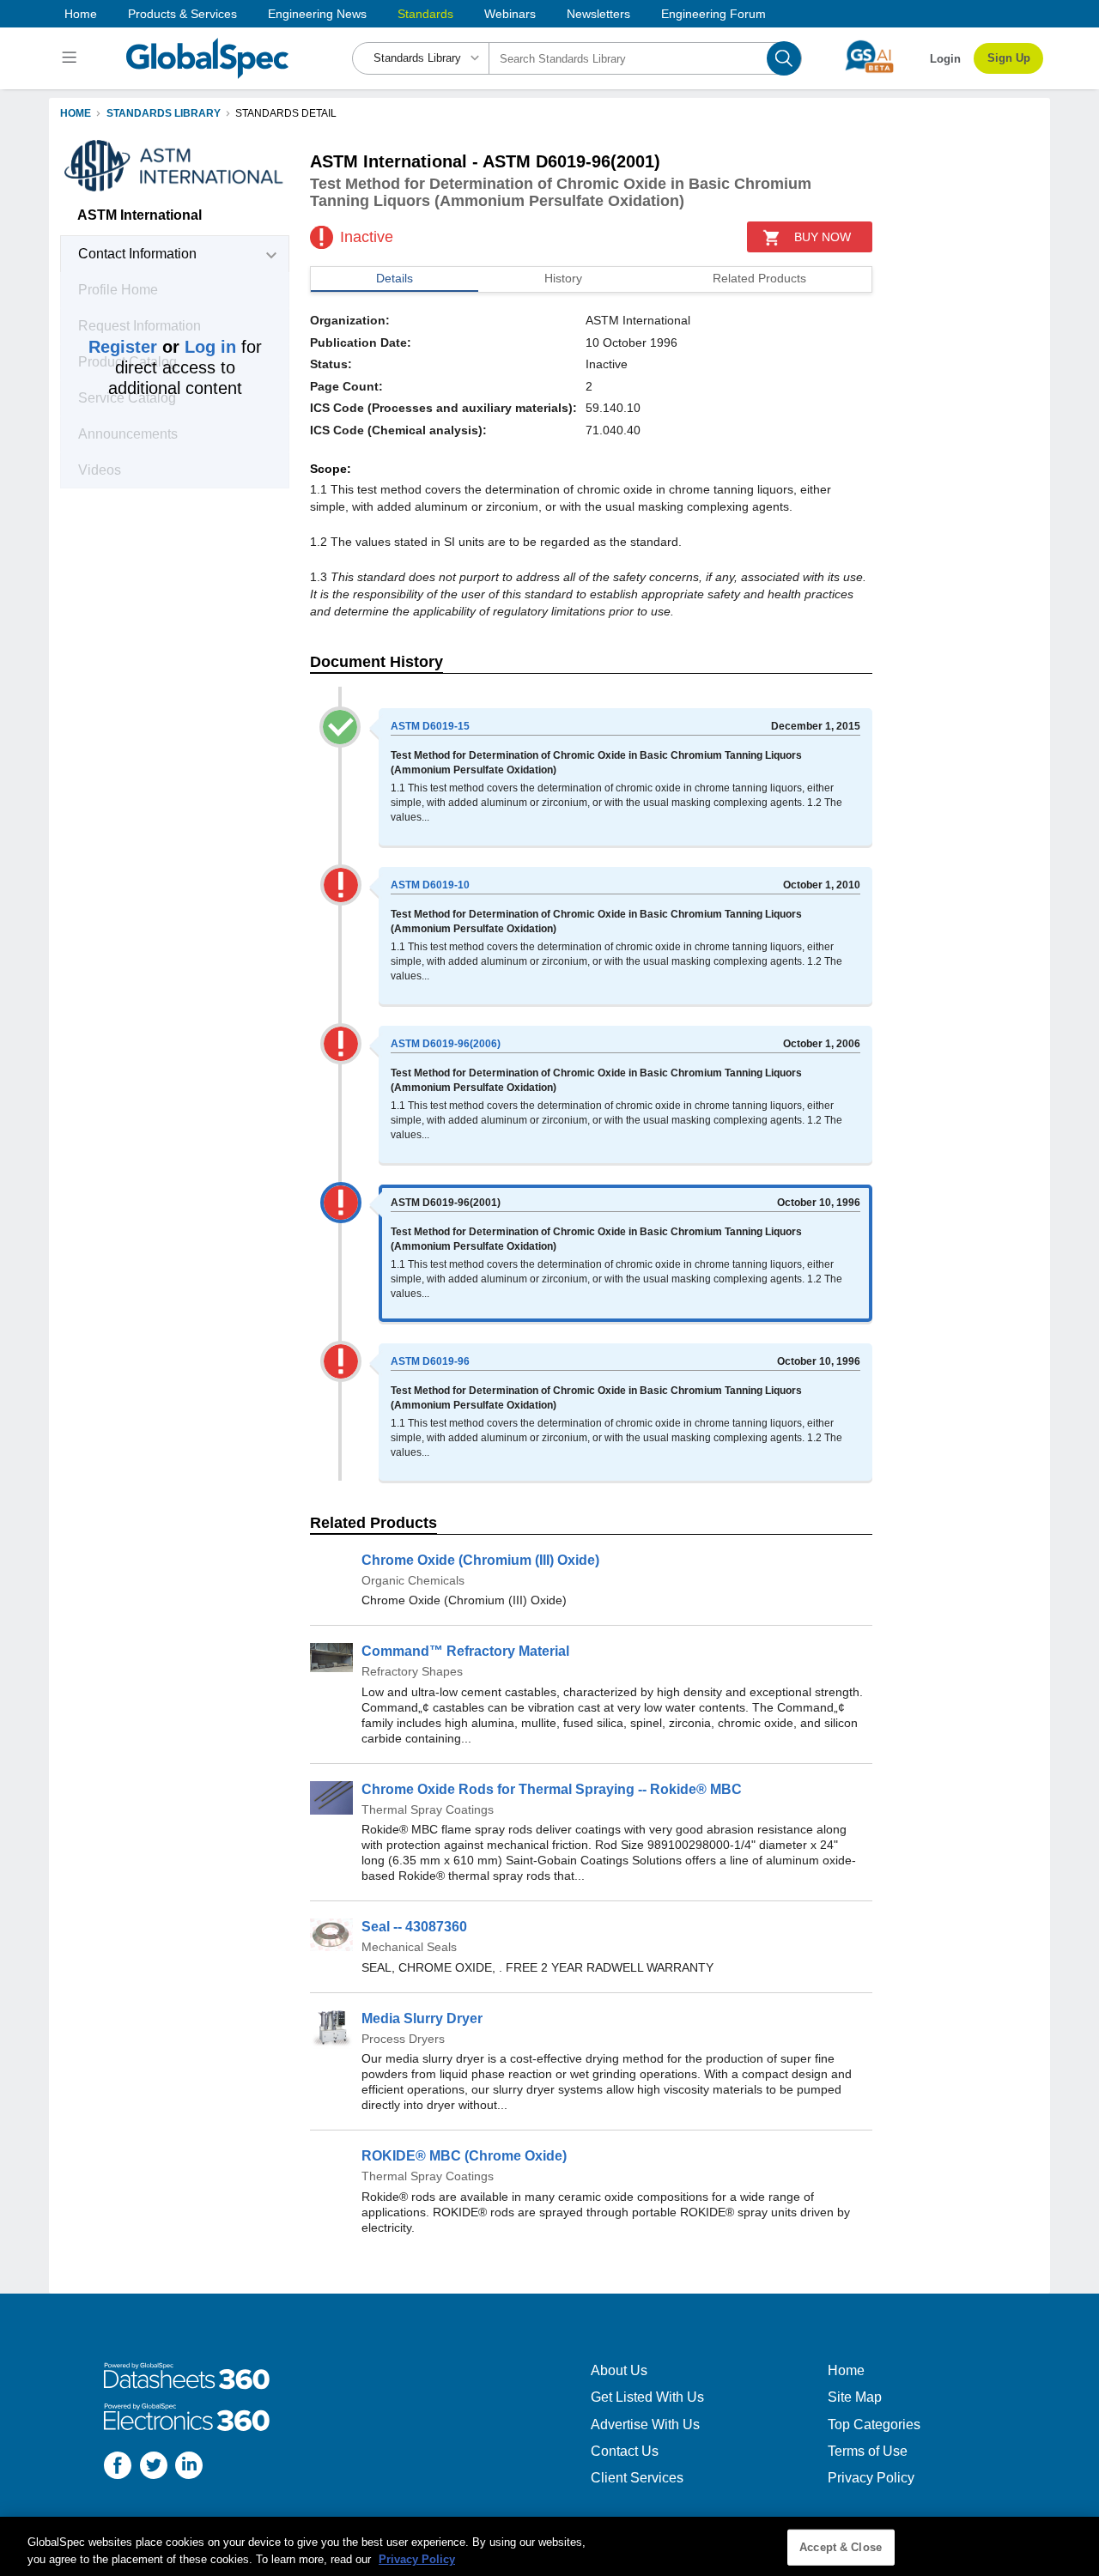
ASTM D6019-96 (430, 1361)
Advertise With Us (645, 2424)
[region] (549, 2546)
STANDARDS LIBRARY (164, 113)
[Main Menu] (72, 58)
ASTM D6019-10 (430, 885)
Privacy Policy (871, 2478)
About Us (619, 2370)
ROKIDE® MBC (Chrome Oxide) (464, 2156)
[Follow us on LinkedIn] (189, 2467)
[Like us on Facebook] (118, 2467)
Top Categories (874, 2424)
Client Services (637, 2478)
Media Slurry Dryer (422, 2018)
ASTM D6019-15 (430, 726)
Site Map (855, 2397)
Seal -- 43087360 (414, 1927)
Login (945, 59)
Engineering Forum (713, 14)
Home (81, 14)
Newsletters (598, 14)
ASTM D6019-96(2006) (446, 1044)
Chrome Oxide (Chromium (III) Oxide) (480, 1560)
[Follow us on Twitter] (154, 2467)
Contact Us (625, 2451)
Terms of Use (868, 2451)
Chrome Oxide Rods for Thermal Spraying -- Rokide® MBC (552, 1789)
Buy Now (823, 237)
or (162, 347)
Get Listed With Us (647, 2397)
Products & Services (182, 14)
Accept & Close (841, 2547)
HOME (76, 113)
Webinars (510, 14)
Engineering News (317, 14)
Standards (425, 14)
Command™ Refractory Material (465, 1651)
